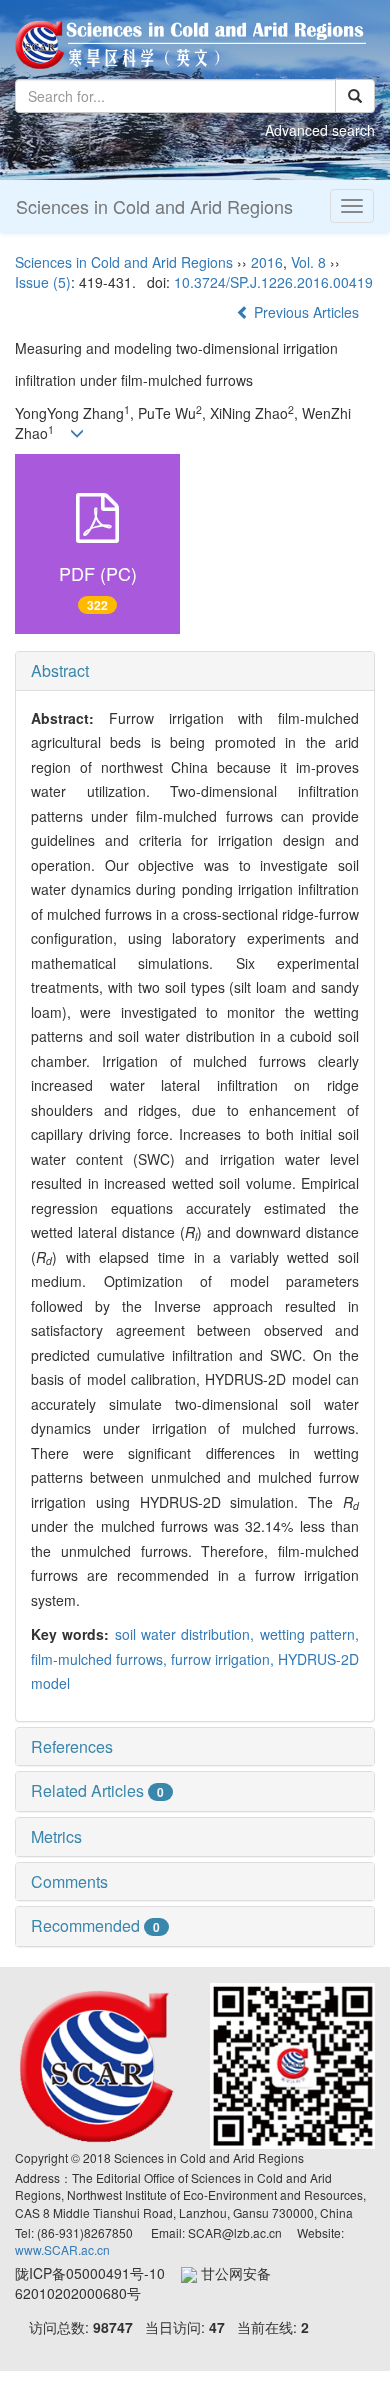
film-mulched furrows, (101, 1659)
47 (217, 2327)
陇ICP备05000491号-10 (98, 2273)
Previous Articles (306, 312)
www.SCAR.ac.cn (62, 2249)
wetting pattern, (309, 1634)
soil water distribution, (187, 1634)
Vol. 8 (308, 262)
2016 (267, 262)
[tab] (195, 671)
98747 (113, 2327)
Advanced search (320, 130)
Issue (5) (43, 282)
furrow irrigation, (224, 1659)
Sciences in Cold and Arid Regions (154, 206)
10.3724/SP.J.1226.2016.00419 (273, 282)
